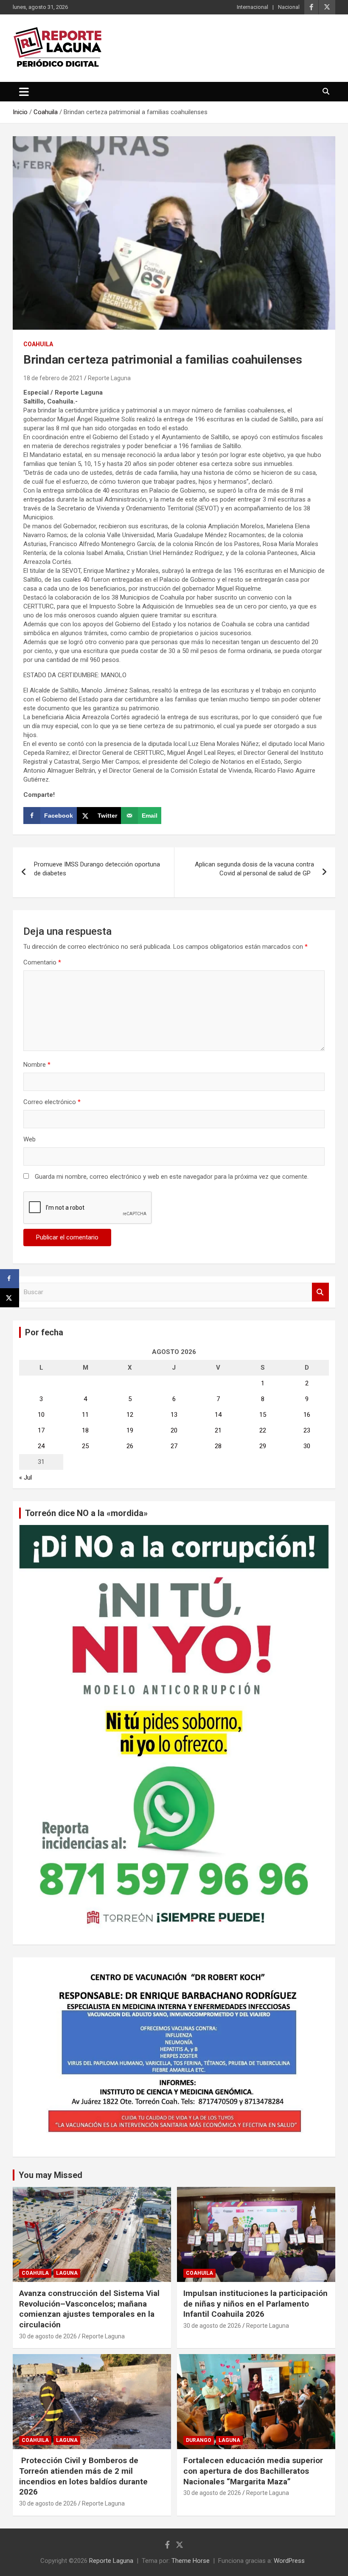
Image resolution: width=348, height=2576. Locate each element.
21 (218, 1430)
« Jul (25, 1477)
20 (174, 1430)
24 (41, 1446)
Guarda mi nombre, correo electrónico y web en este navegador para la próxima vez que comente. (172, 1177)
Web (29, 1139)
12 (130, 1415)
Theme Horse (191, 2561)
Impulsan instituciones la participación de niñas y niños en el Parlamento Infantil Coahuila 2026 (255, 2304)
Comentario (42, 962)
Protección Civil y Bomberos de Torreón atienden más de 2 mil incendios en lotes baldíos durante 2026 (83, 2476)
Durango (199, 2440)
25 (85, 1446)
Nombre (37, 1065)
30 (307, 1446)
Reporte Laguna (109, 378)
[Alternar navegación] (24, 92)
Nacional (289, 7)
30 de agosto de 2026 (48, 2336)
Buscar (320, 1292)
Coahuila (38, 344)
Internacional (253, 7)
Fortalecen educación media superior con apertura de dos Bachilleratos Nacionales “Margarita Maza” (253, 2471)
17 (41, 1430)
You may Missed (51, 2175)
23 (307, 1430)
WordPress (289, 2561)
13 (174, 1415)
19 (130, 1430)
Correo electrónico (52, 1102)
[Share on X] (10, 1298)
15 (263, 1415)
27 (174, 1446)
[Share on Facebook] (10, 1279)
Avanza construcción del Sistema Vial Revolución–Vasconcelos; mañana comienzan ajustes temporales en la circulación (89, 2309)
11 (85, 1415)
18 (85, 1430)
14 (218, 1415)
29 (263, 1446)
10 (41, 1415)
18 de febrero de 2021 (53, 378)
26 (130, 1446)
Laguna (67, 2273)
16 (307, 1415)
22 (263, 1430)
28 (218, 1446)
